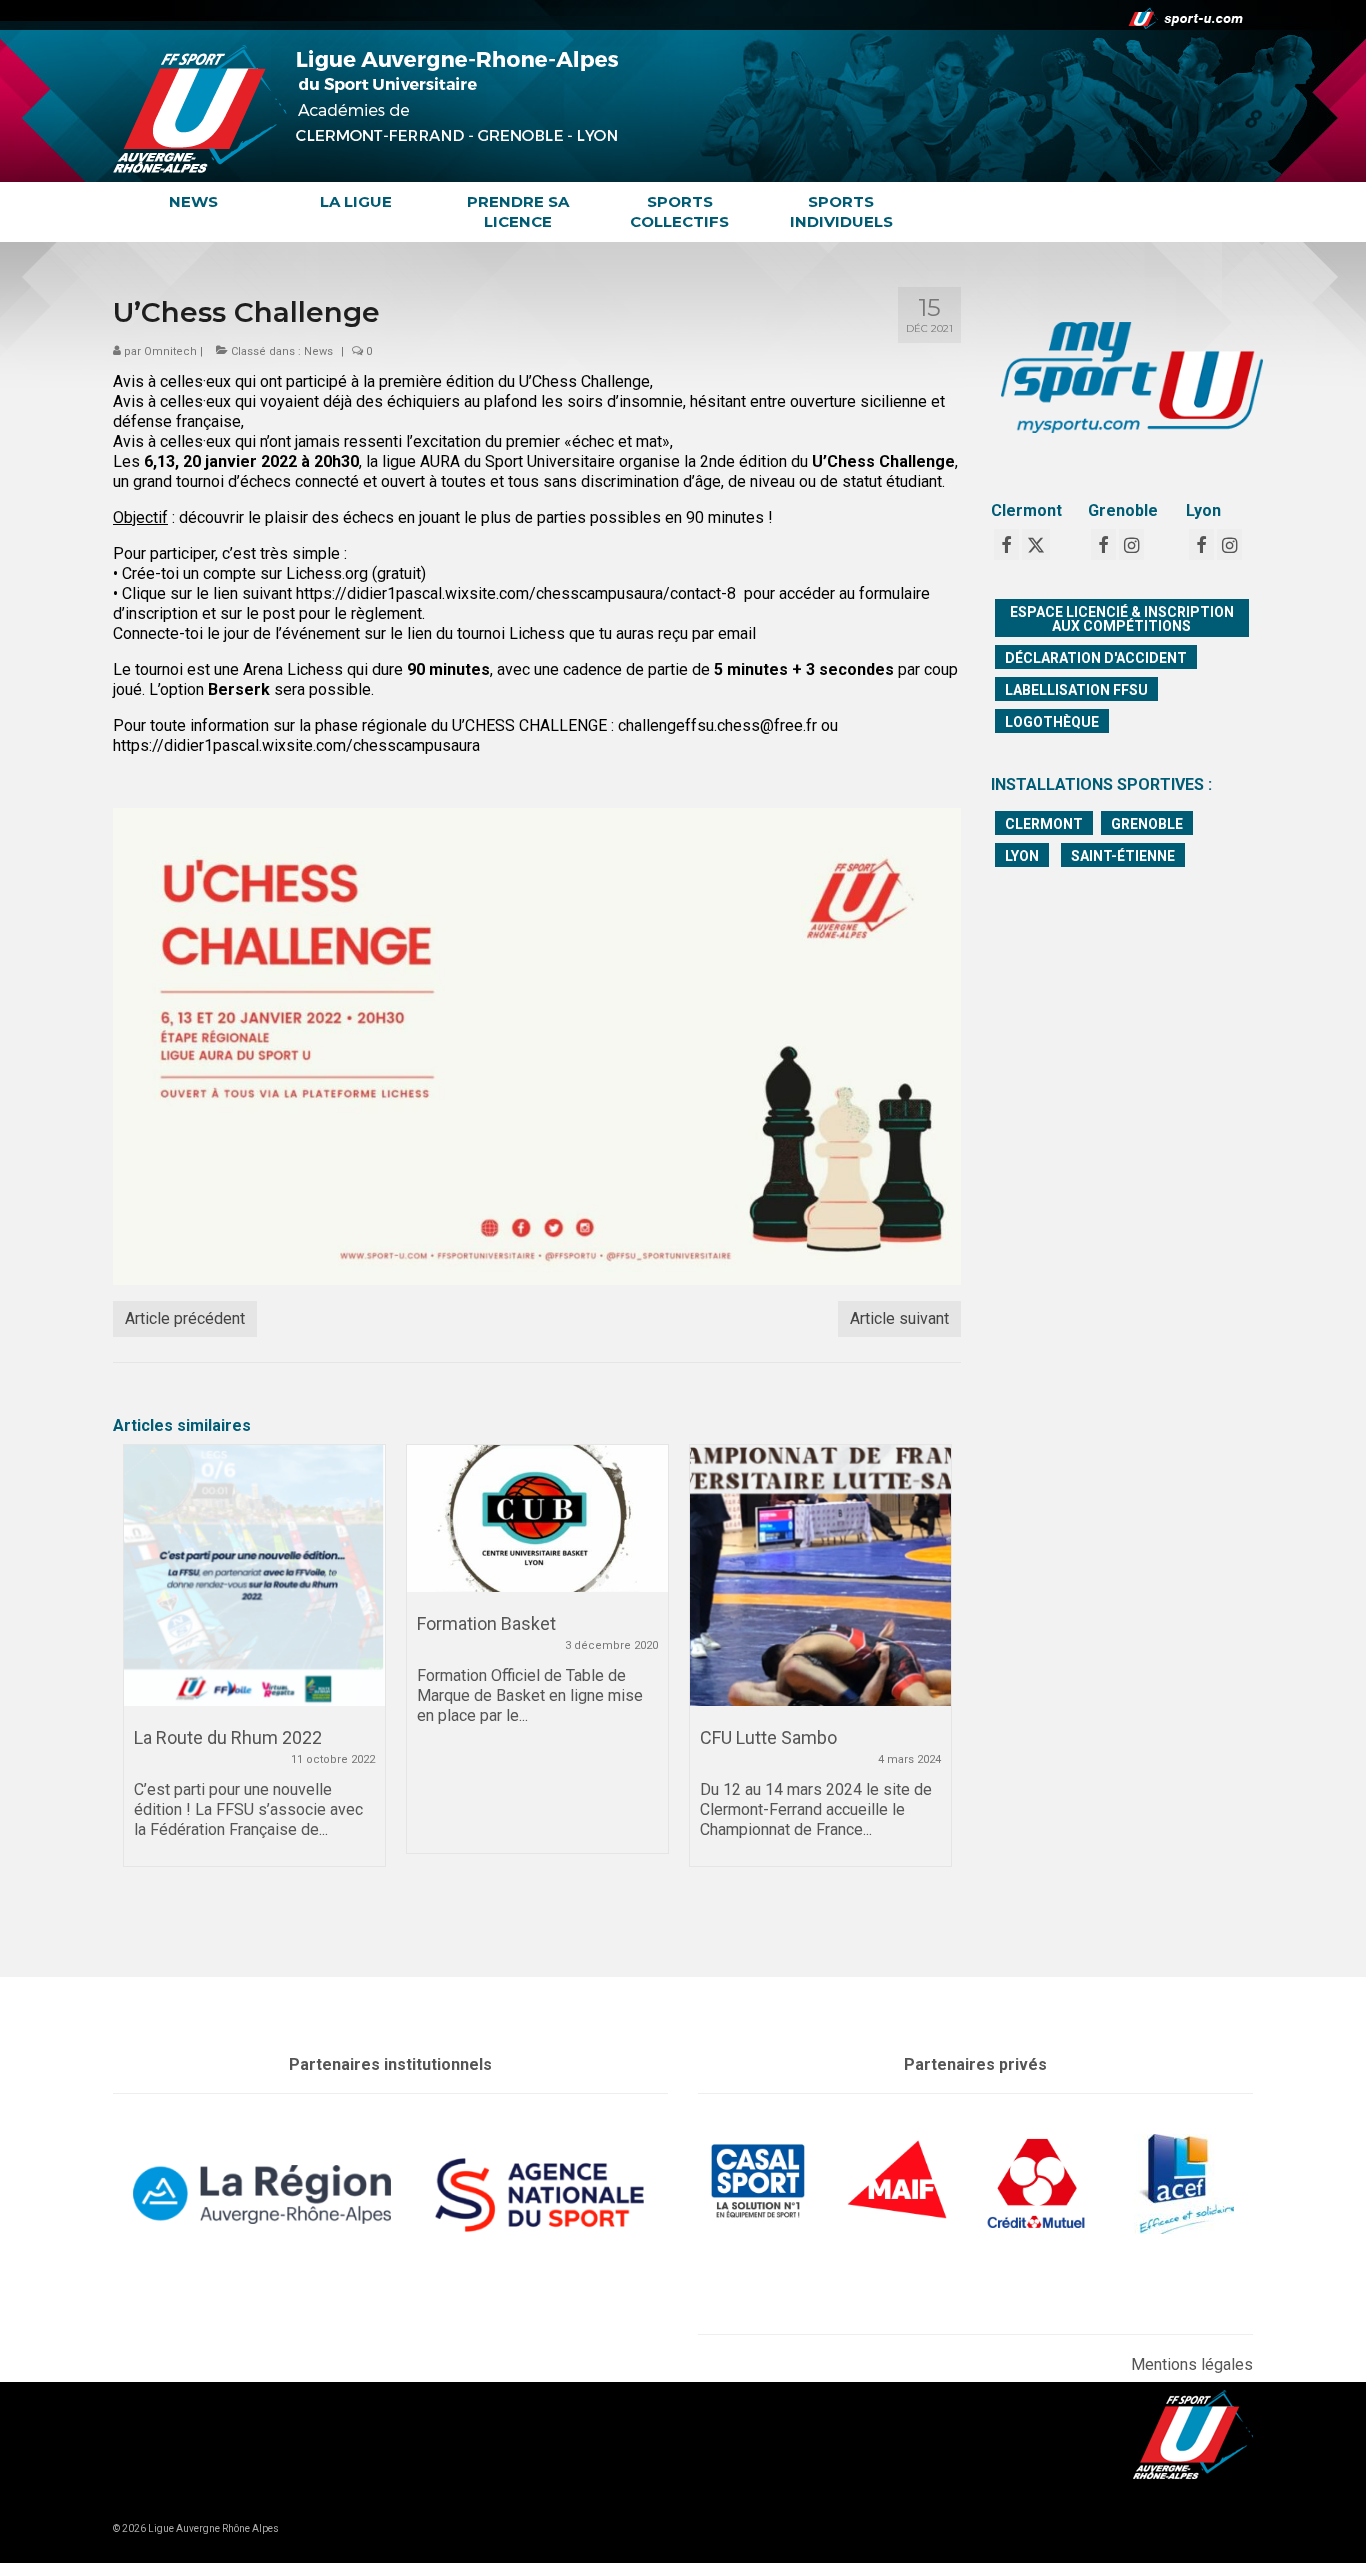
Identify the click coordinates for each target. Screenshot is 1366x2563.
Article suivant (899, 1318)
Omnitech (170, 351)
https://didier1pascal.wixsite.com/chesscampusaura (296, 745)
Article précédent (185, 1318)
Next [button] (933, 1685)
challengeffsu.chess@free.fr (717, 725)
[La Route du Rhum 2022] (254, 1575)
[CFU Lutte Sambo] (820, 1575)
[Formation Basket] (537, 1518)
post (279, 613)
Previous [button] (140, 1685)
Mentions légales (1192, 2364)
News (318, 351)
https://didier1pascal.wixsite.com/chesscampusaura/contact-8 (514, 593)
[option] (254, 1665)
